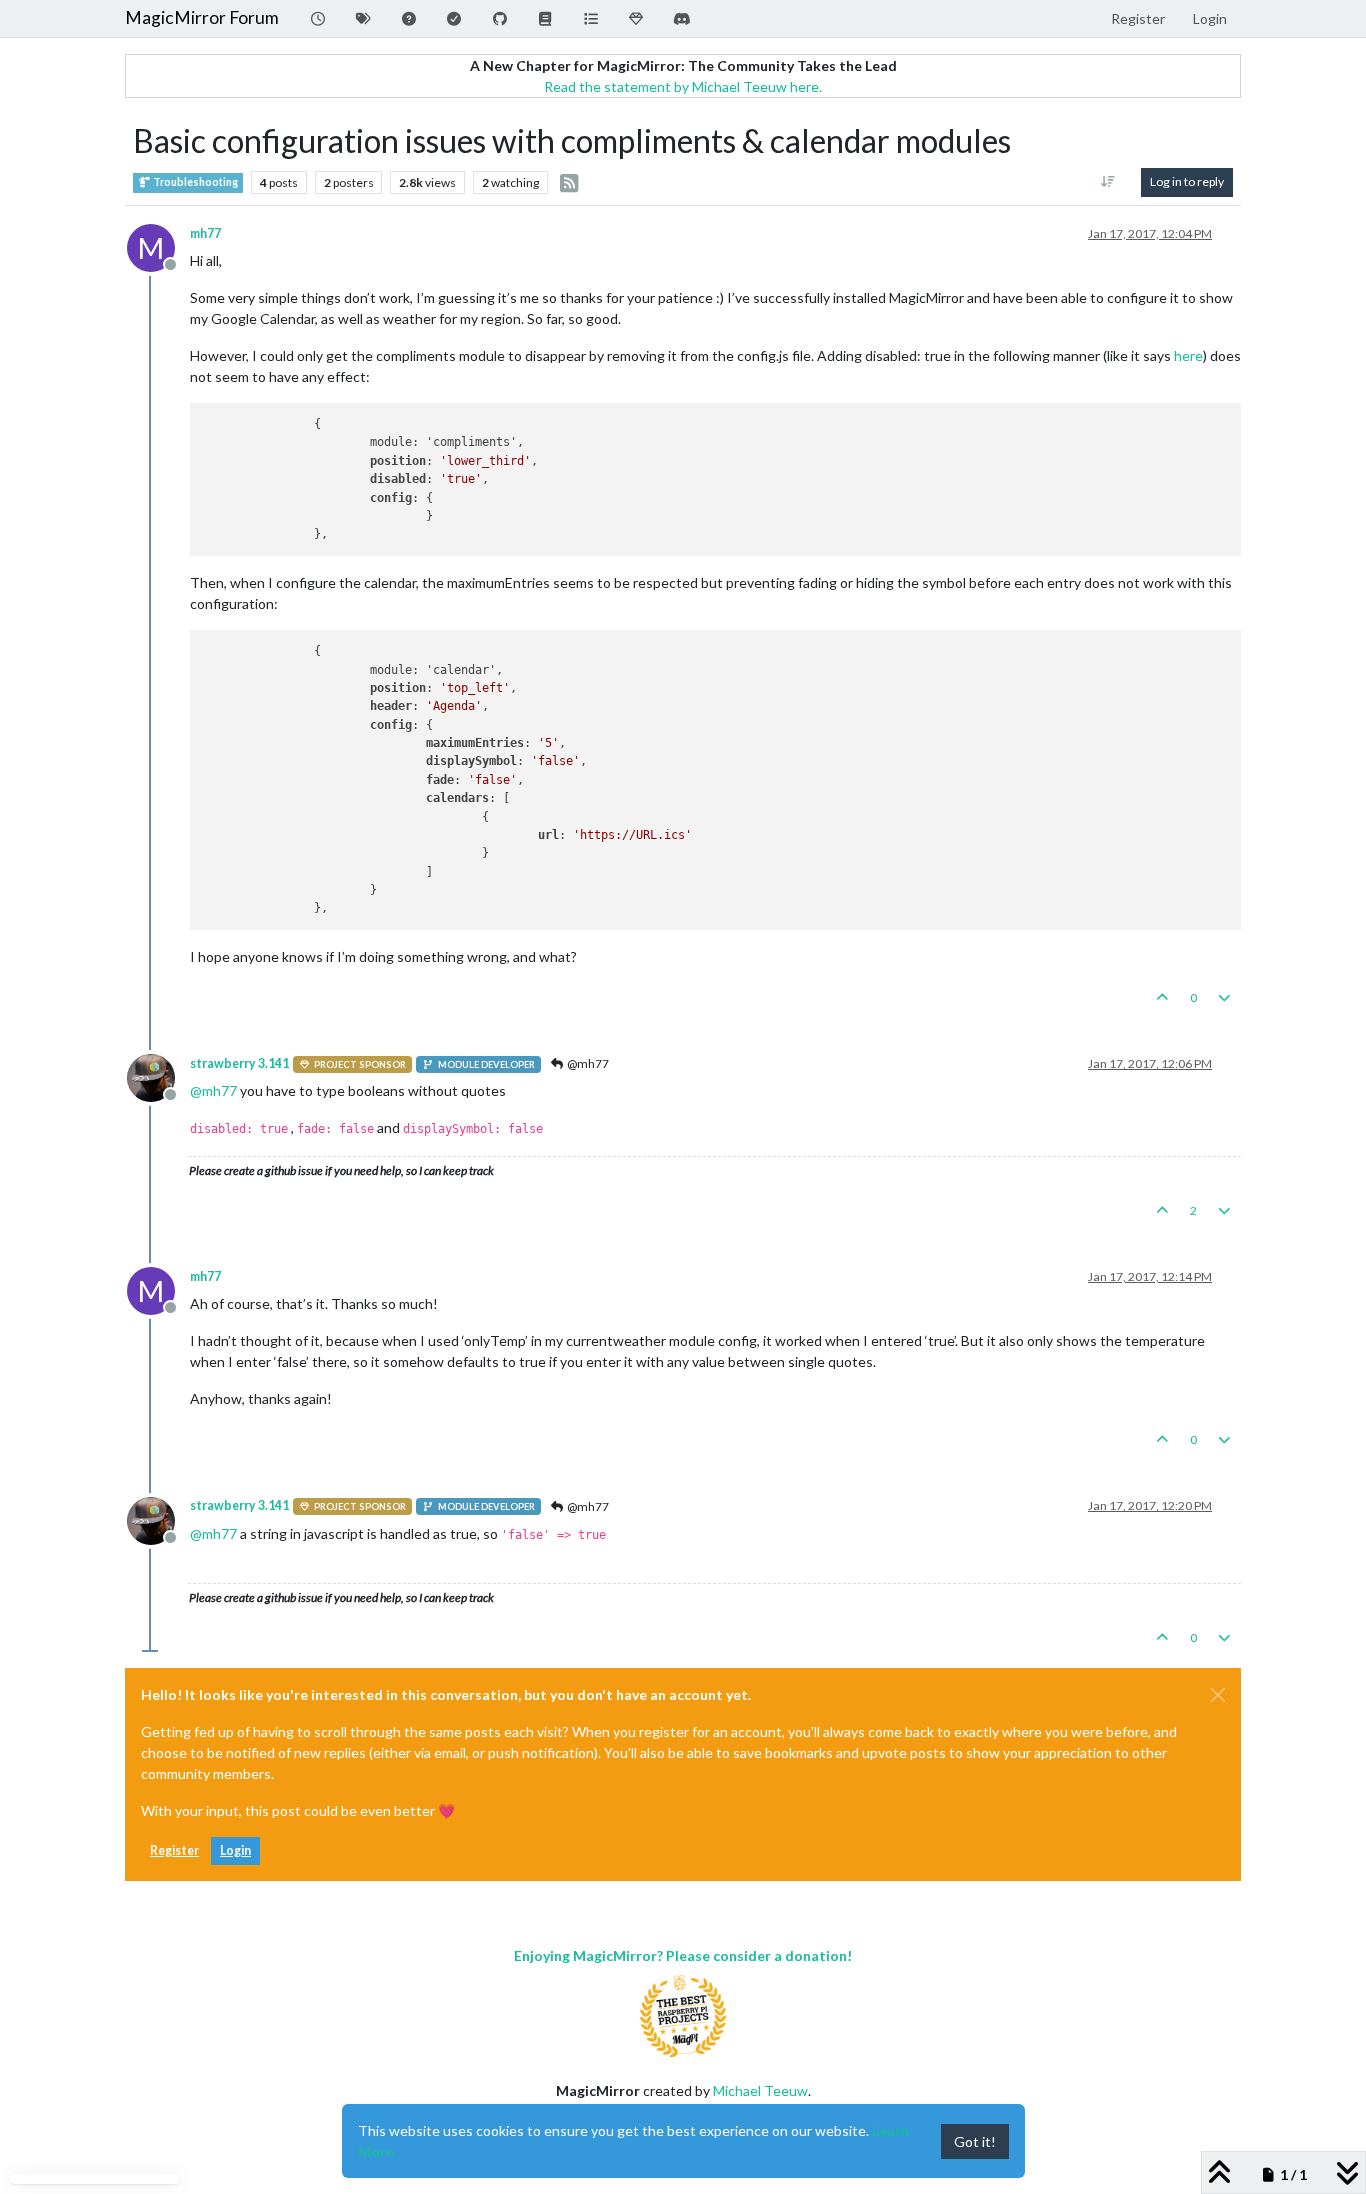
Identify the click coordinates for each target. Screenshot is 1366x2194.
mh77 (205, 233)
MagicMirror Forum (202, 17)
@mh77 (587, 1063)
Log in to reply (1187, 181)
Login (235, 1850)
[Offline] (158, 1076)
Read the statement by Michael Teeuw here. (683, 86)
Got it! (975, 2141)
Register (174, 1850)
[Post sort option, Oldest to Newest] (1108, 182)
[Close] (1218, 1695)
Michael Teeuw (760, 2090)
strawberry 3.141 (239, 1063)
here (1188, 355)
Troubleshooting (194, 182)
